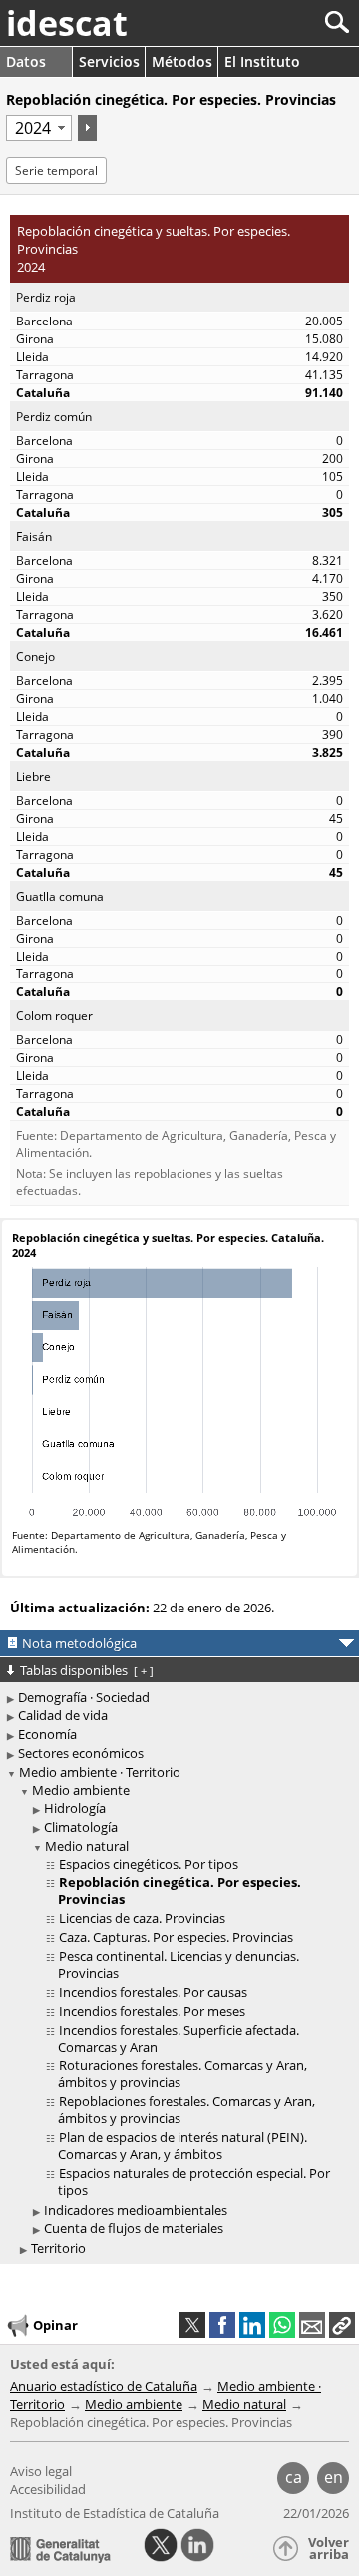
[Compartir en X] (192, 2325)
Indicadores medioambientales (136, 2210)
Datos (26, 61)
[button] (342, 2325)
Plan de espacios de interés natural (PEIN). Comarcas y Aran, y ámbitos (182, 2145)
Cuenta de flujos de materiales (134, 2228)
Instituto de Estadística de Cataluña (115, 2513)
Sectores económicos (81, 1753)
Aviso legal (41, 2471)
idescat (67, 23)
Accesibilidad (48, 2489)
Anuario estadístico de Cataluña (104, 2386)
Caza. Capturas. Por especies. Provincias (176, 1937)
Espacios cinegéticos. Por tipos (149, 1864)
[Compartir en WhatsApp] (282, 2325)
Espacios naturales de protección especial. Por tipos (194, 2181)
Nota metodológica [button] (79, 1643)
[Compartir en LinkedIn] (252, 2325)
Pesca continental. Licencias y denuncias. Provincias (179, 1964)
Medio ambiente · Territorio (100, 1772)
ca (294, 2477)
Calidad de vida (63, 1715)
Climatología (81, 1827)
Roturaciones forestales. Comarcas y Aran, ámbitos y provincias (182, 2073)
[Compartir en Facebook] (222, 2325)
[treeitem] (182, 2010)
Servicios (109, 61)
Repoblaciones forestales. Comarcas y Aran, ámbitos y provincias (186, 2109)
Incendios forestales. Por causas (153, 1992)
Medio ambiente (81, 1790)
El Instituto (262, 61)
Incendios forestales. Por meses (152, 2011)
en (334, 2477)
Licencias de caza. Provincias (142, 1918)
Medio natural (87, 1846)
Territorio (58, 2248)
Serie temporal (56, 170)
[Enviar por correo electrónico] (312, 2325)
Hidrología (75, 1808)
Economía (47, 1734)
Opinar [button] (55, 2325)
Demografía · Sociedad (84, 1697)
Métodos (182, 61)
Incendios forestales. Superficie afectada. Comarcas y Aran (179, 2038)
